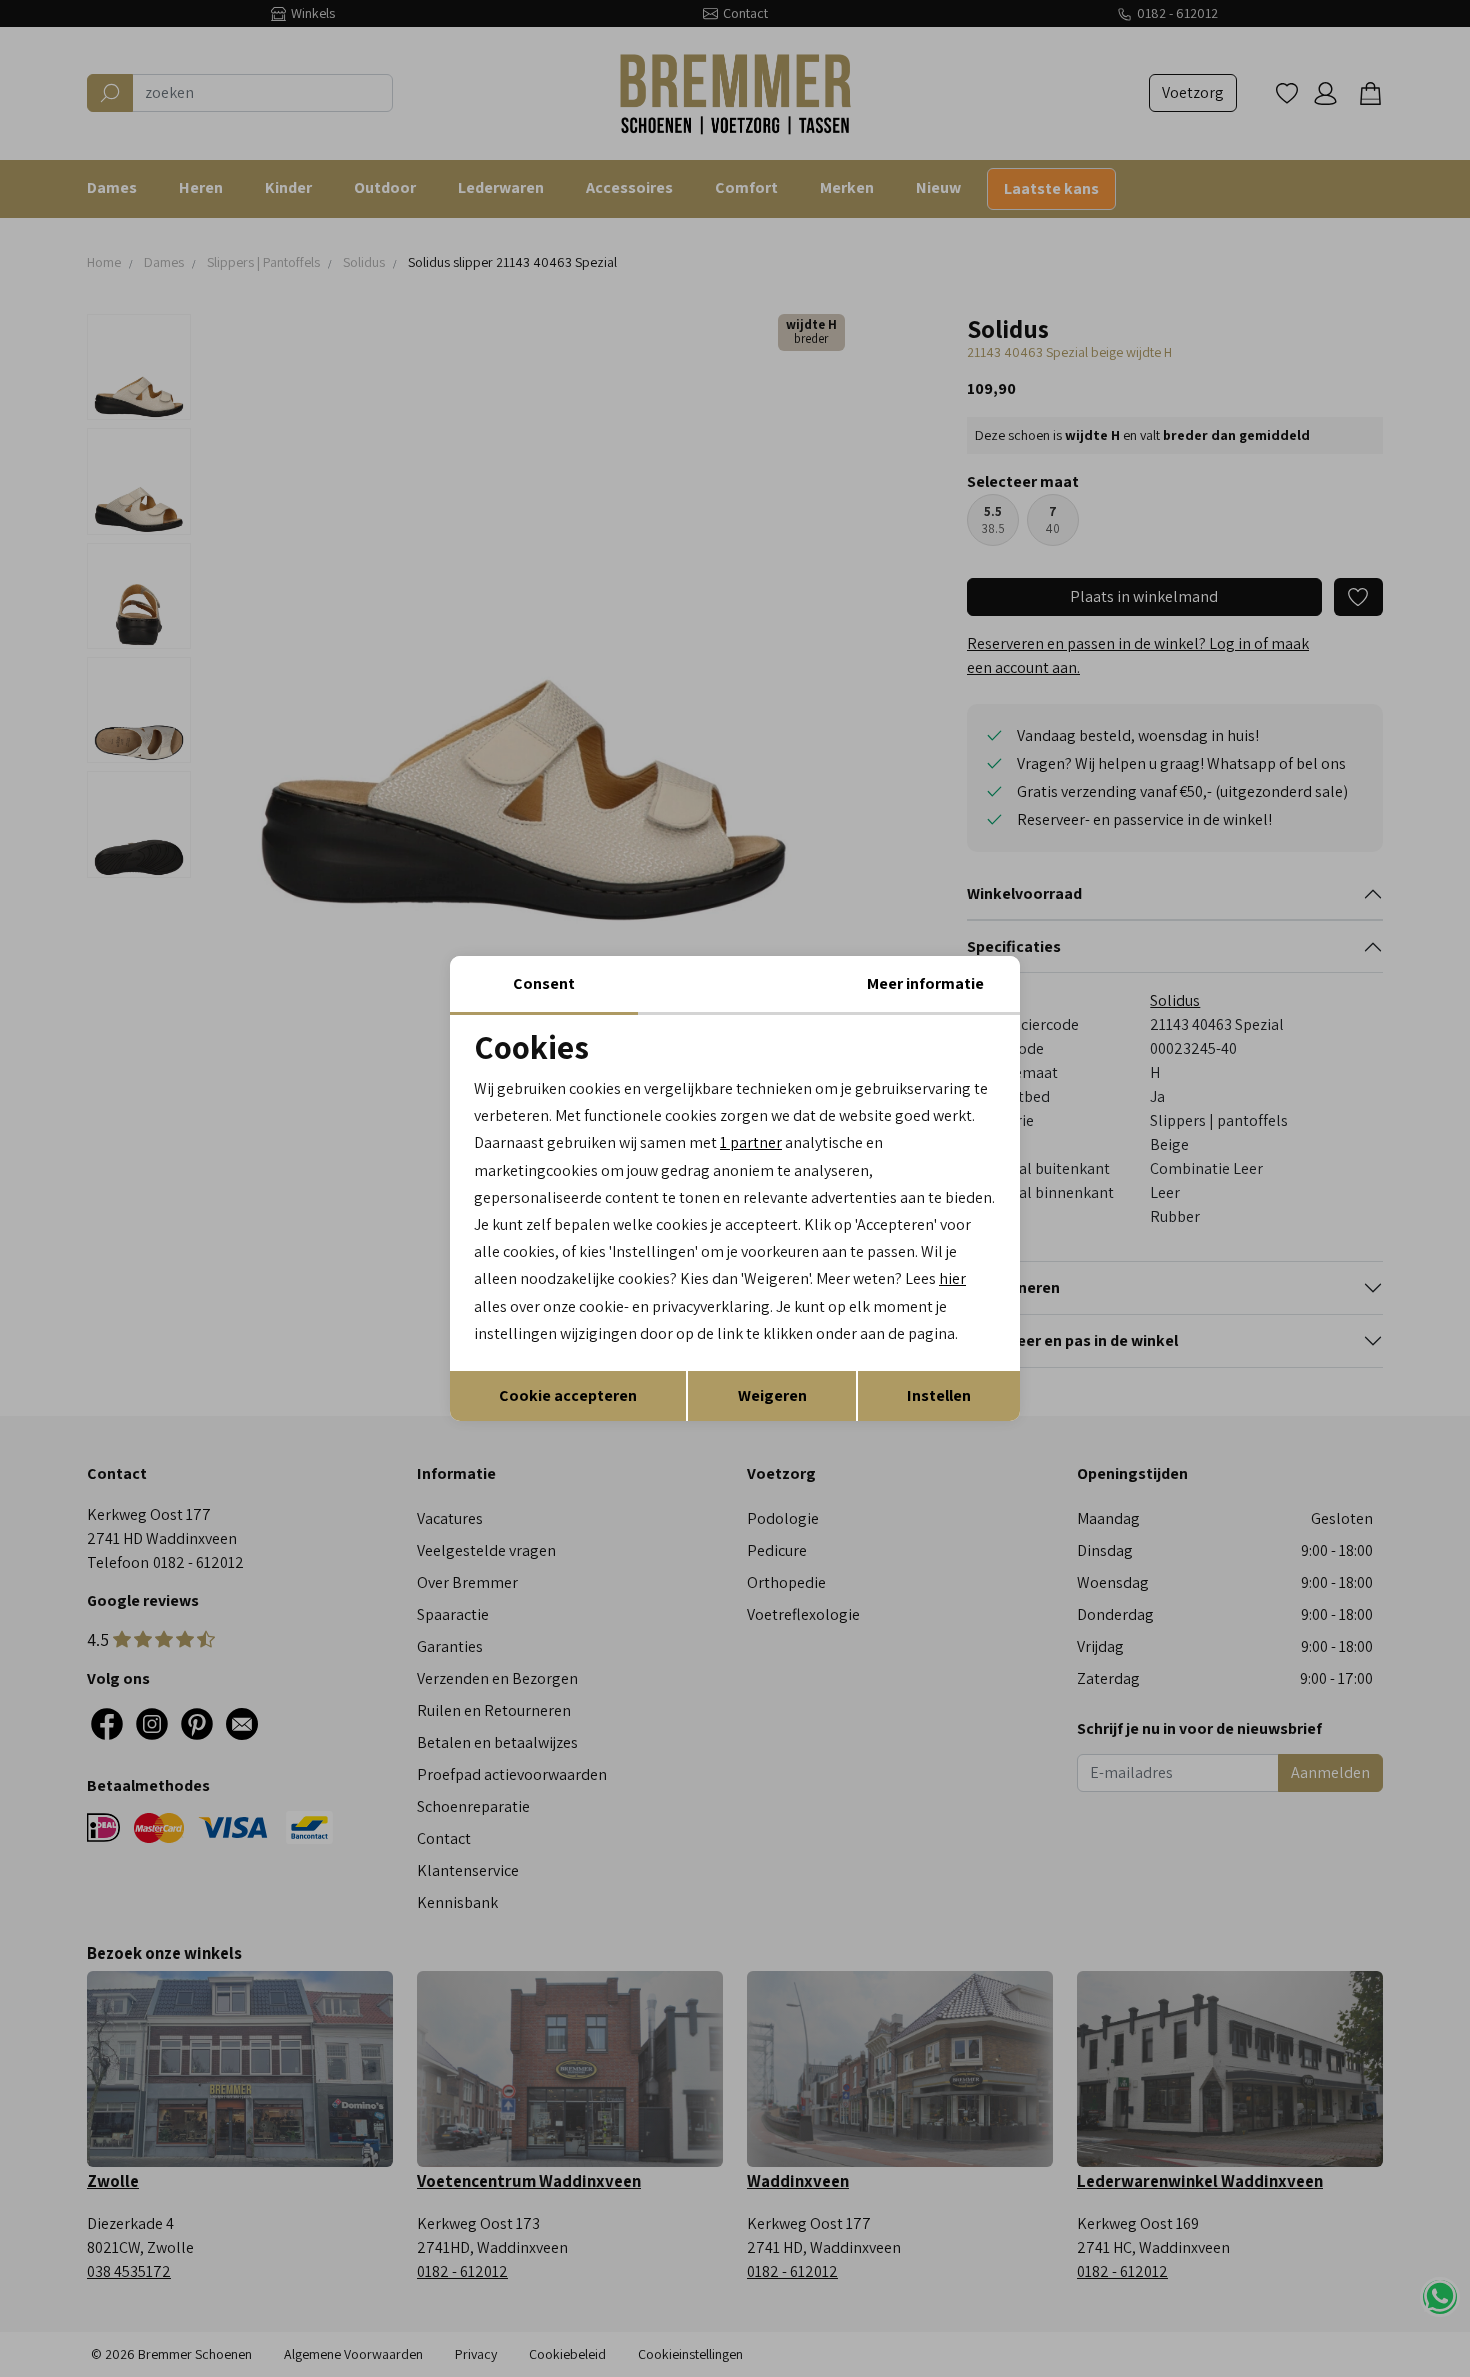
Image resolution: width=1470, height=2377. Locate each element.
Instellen (939, 1395)
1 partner (751, 1142)
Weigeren (772, 1395)
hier (952, 1278)
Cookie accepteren (568, 1395)
